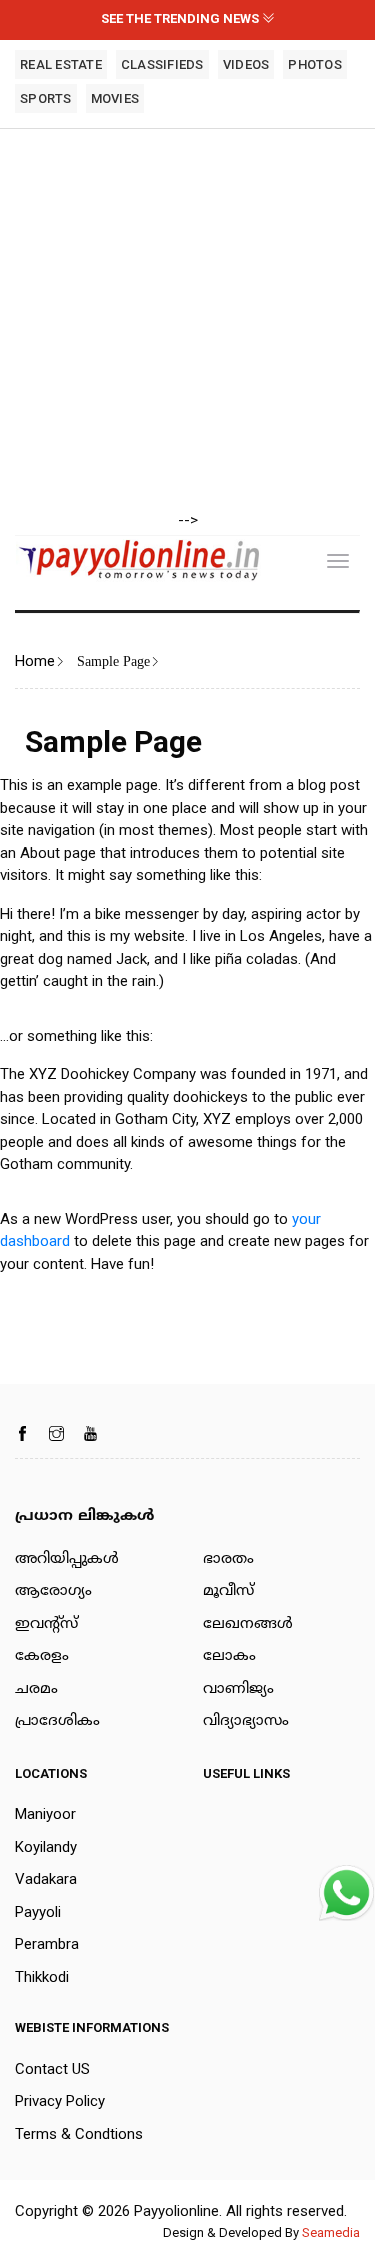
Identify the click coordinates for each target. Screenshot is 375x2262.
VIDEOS (246, 64)
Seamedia (331, 2232)
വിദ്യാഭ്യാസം (246, 1721)
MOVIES (115, 98)
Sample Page (113, 662)
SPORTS (46, 98)
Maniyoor (45, 1814)
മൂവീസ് (228, 1591)
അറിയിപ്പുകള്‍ (67, 1559)
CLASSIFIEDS (162, 64)
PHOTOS (315, 64)
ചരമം (36, 1689)
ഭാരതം (228, 1559)
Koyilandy (46, 1847)
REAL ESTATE (61, 64)
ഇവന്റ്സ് (46, 1624)
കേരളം (42, 1656)
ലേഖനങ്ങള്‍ (248, 1624)
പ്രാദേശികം (57, 1721)
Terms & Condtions (79, 2134)
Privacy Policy (60, 2101)
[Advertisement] (187, 321)
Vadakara (46, 1879)
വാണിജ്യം (238, 1689)
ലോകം (229, 1656)
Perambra (47, 1944)
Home (35, 661)
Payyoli (38, 1912)
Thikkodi (42, 1977)
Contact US (52, 2069)
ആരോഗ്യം (53, 1591)
